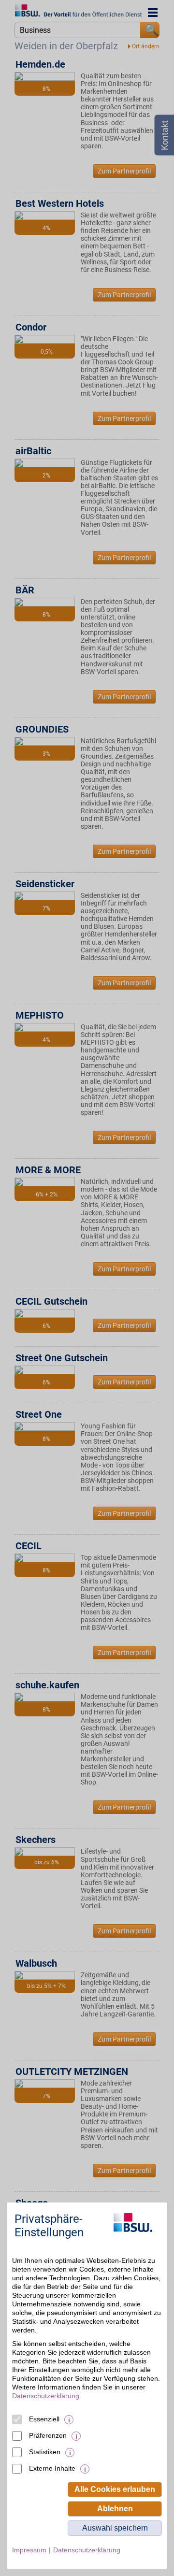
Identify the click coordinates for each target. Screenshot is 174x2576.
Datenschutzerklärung (46, 2396)
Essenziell (44, 2419)
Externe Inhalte (52, 2468)
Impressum (29, 2550)
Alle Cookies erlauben (115, 2489)
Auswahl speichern (115, 2528)
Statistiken (45, 2452)
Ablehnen (115, 2509)
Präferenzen (48, 2435)
